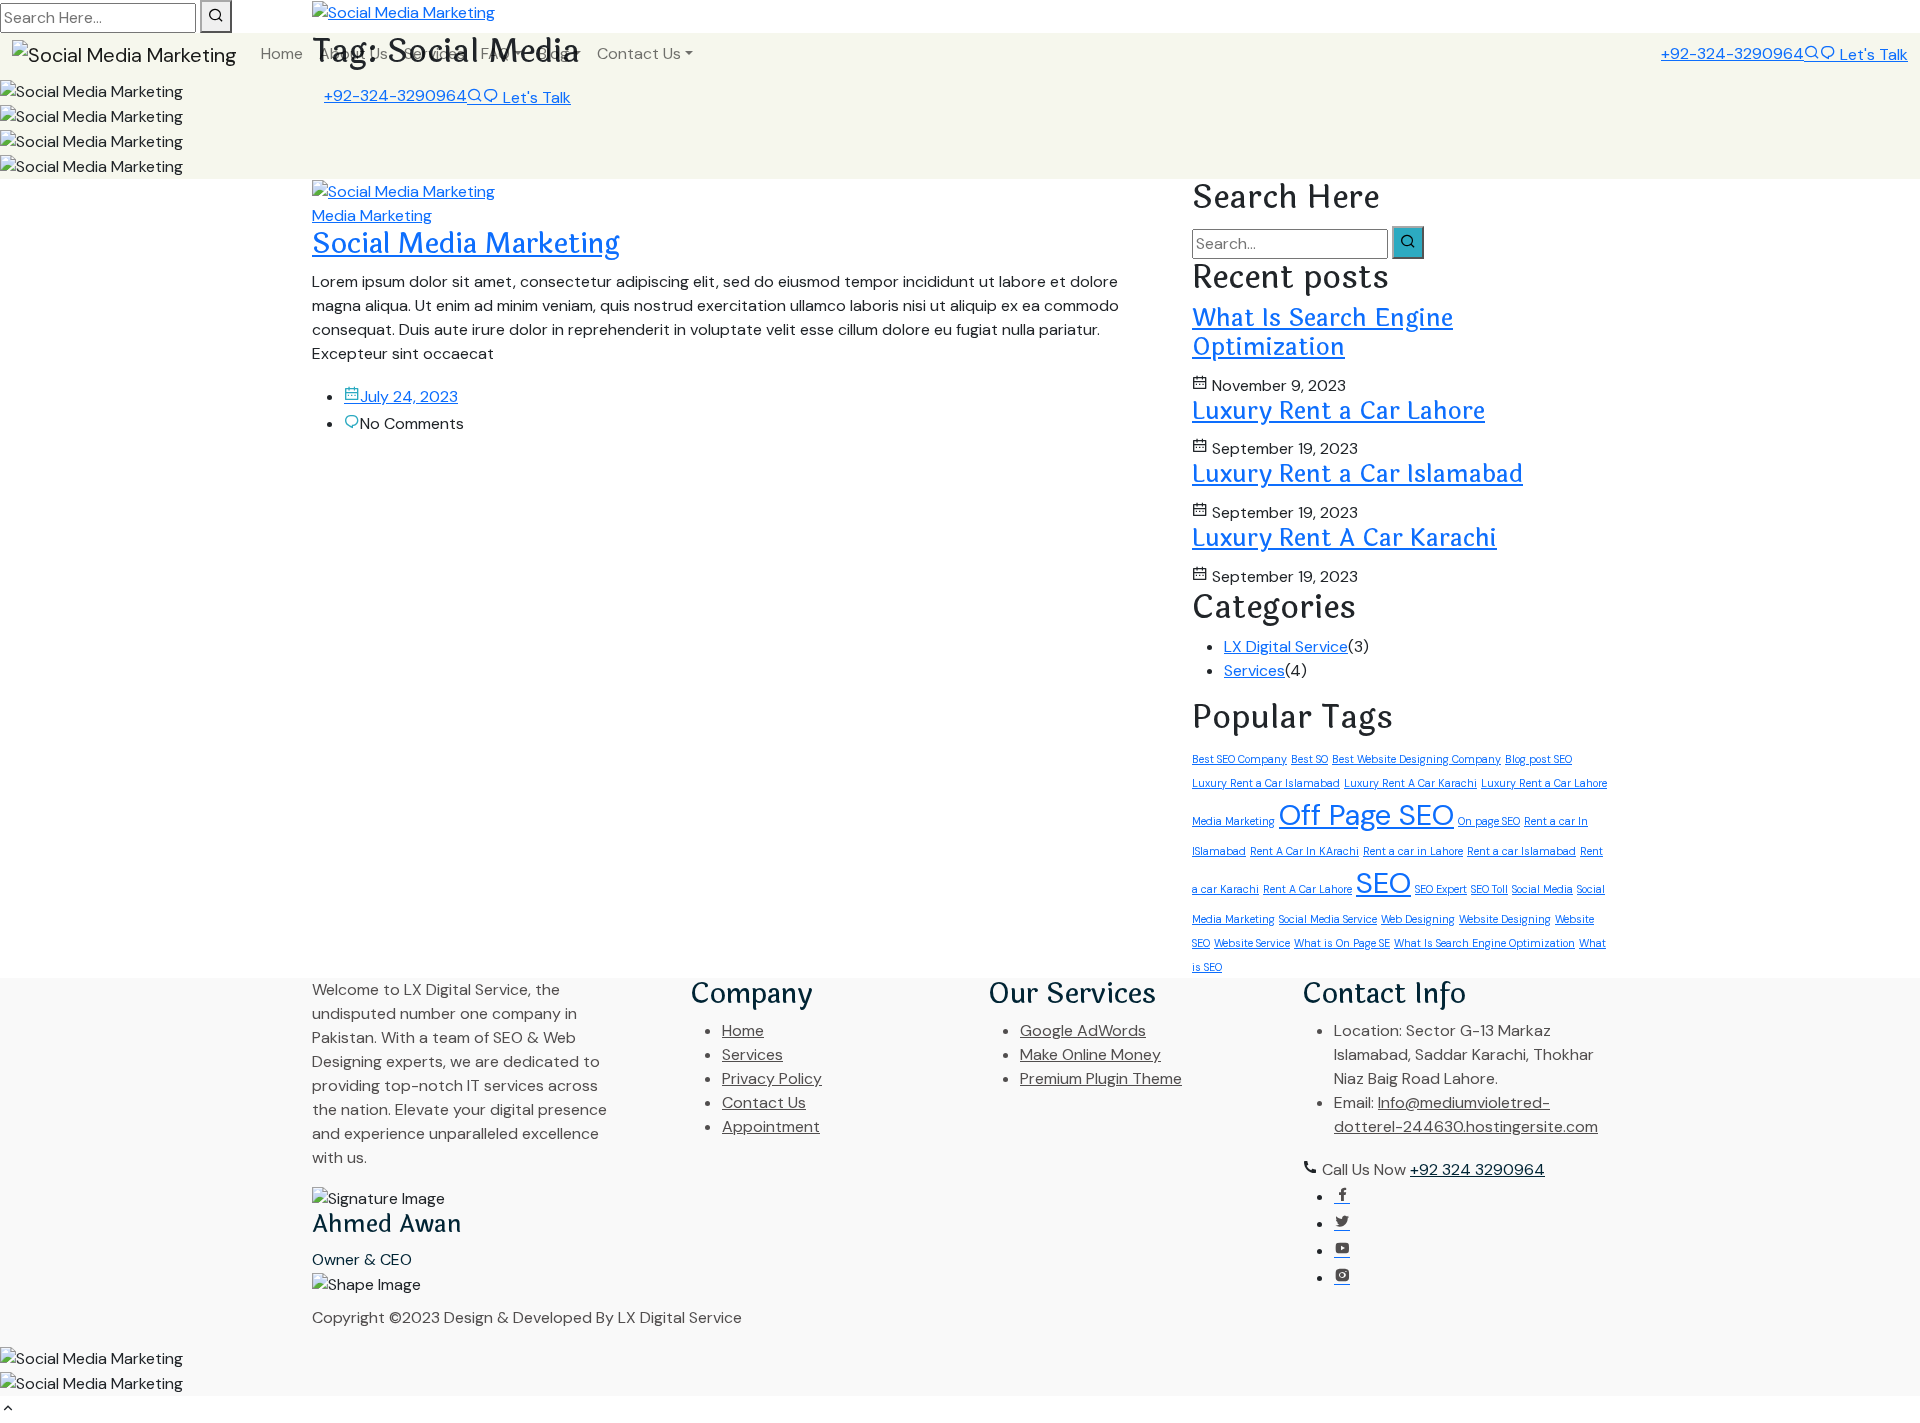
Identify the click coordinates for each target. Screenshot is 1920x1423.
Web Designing (1418, 919)
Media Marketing (372, 215)
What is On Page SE (1342, 943)
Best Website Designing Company (1416, 759)
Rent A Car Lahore (1307, 889)
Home (282, 53)
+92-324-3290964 (1732, 53)
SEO (1383, 883)
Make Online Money (1090, 1054)
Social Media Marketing (466, 244)
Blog (553, 53)
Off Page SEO (1366, 815)
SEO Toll (1489, 889)
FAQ (495, 53)
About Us (353, 53)
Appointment (771, 1126)
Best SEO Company (1239, 759)
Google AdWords (1083, 1030)
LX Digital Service (1286, 646)
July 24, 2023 (409, 396)
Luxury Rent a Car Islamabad (1357, 474)
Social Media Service (1328, 919)
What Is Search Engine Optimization (1322, 333)
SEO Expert (1441, 889)
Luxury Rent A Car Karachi (1344, 538)
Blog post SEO (1538, 759)
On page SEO (1489, 821)
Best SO (1309, 759)
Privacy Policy (772, 1078)
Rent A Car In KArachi (1304, 851)
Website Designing (1505, 919)
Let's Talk (1872, 54)
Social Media (1542, 889)
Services (434, 53)
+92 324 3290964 (1477, 1169)
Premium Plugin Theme (1101, 1078)
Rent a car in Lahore (1413, 851)
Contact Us (639, 53)
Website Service (1252, 943)
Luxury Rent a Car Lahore (1338, 411)
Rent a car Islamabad (1521, 851)
